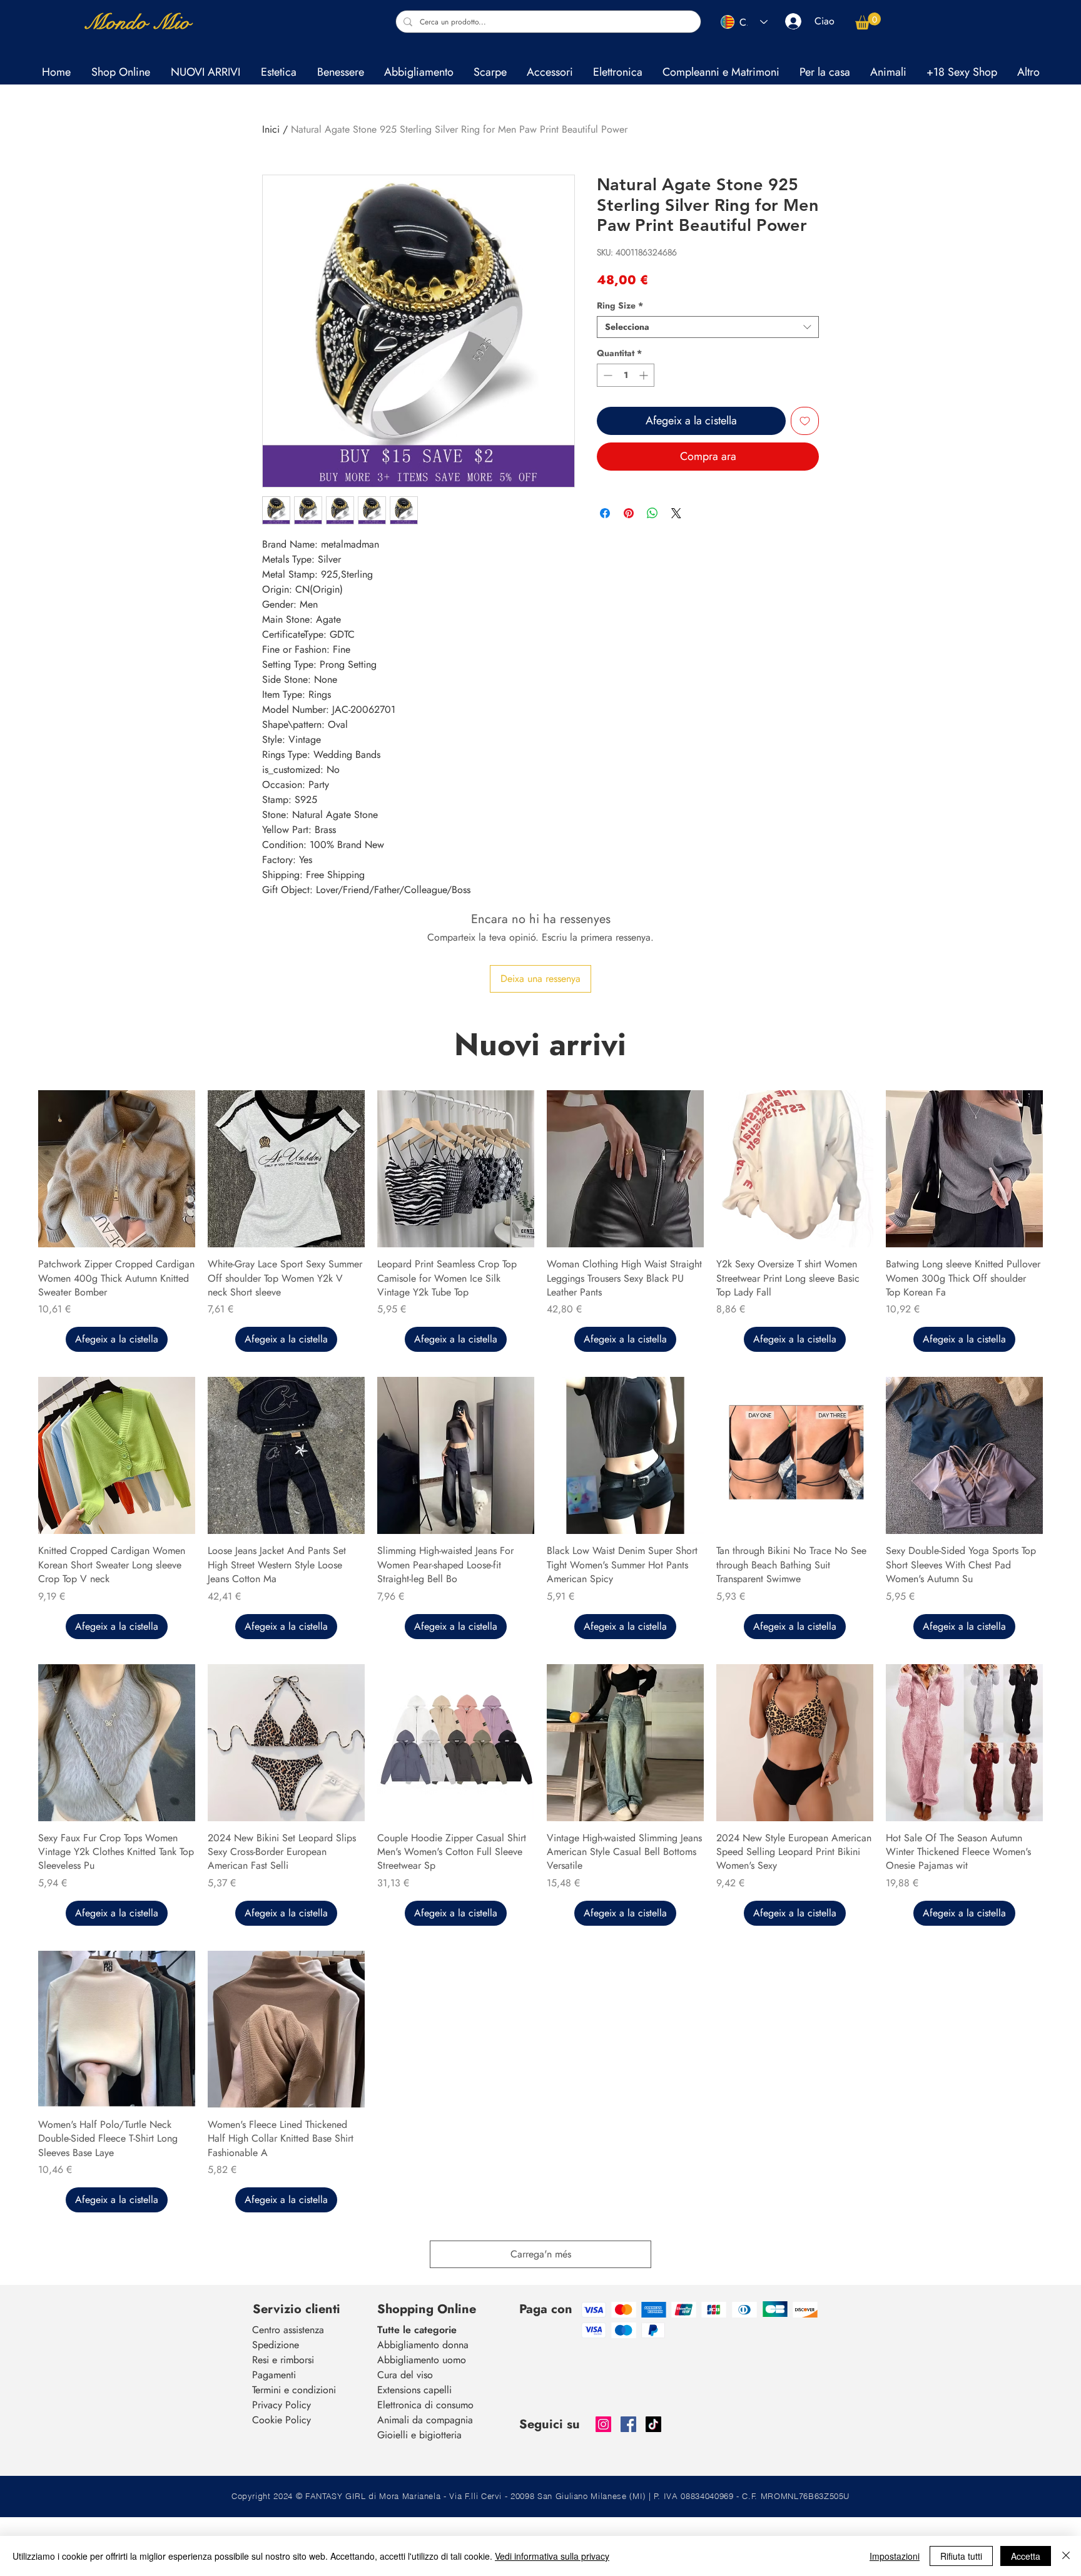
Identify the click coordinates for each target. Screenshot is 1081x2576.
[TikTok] (653, 2424)
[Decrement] (606, 375)
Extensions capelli (414, 2390)
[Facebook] (628, 2424)
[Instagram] (603, 2424)
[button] (278, 72)
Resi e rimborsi (283, 2360)
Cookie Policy (282, 2420)
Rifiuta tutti (961, 2556)
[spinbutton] (626, 375)
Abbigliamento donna (423, 2345)
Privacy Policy (282, 2405)
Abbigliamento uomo (422, 2360)
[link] (868, 21)
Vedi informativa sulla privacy (552, 2556)
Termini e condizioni (294, 2390)
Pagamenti (274, 2375)
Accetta (1026, 2556)
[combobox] (708, 327)
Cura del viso (405, 2375)
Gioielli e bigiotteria (419, 2435)
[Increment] (645, 375)
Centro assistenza (288, 2330)
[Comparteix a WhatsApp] (652, 513)
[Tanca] (1066, 2556)
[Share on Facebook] (605, 513)
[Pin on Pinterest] (629, 513)
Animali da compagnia (425, 2420)
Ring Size (620, 306)
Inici (271, 129)
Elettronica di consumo (425, 2405)
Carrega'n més (541, 2254)
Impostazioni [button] (895, 2556)
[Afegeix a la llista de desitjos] (805, 421)
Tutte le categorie (417, 2330)
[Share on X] (676, 513)
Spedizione (276, 2345)
